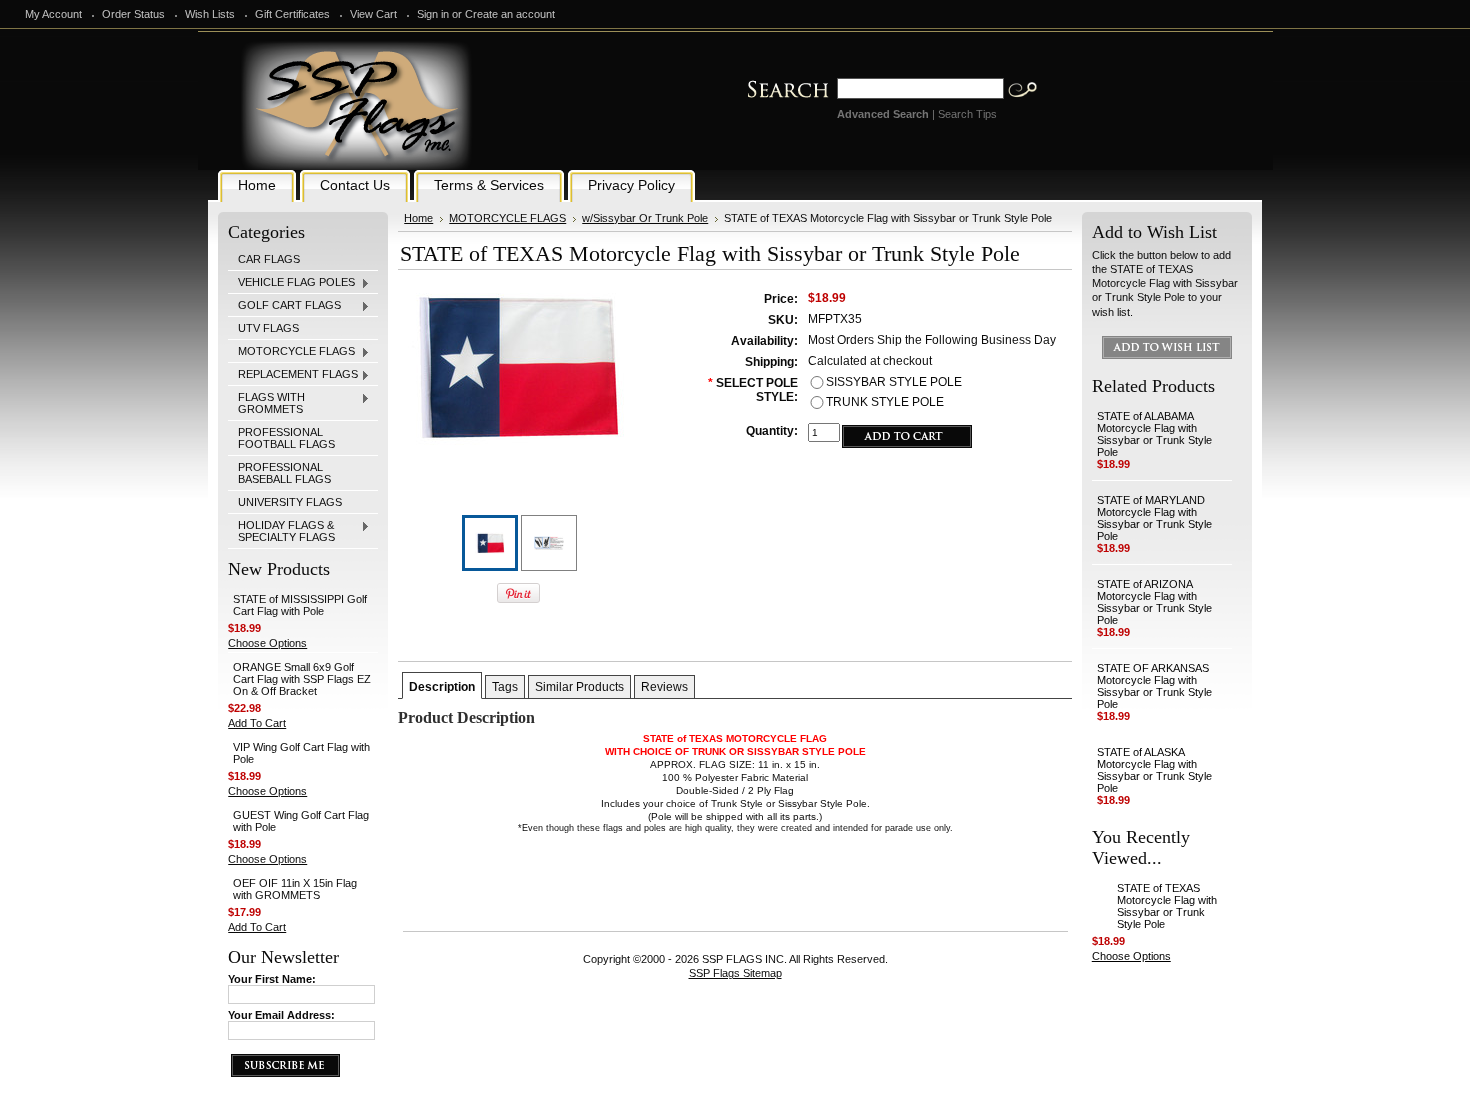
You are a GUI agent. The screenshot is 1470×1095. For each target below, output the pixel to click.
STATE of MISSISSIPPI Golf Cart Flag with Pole (300, 605)
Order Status (133, 14)
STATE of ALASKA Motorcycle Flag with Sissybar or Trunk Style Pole (1154, 770)
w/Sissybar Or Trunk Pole (645, 218)
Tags (505, 687)
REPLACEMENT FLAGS (293, 375)
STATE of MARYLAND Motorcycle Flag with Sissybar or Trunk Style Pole (1154, 518)
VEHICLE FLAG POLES (291, 283)
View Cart (373, 14)
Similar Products (579, 687)
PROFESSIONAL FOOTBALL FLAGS (286, 438)
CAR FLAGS (269, 259)
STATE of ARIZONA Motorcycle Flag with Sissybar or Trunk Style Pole (1154, 602)
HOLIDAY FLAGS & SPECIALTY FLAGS (281, 531)
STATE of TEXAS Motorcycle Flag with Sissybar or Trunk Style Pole (1167, 906)
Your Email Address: (281, 1015)
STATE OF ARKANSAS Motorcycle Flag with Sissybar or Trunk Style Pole (1154, 686)
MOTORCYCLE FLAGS (291, 352)
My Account (53, 14)
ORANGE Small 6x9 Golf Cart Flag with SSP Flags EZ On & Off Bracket (302, 679)
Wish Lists (210, 14)
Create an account (510, 14)
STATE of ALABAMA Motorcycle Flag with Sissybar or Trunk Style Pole (1154, 434)
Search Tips (967, 114)
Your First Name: (272, 979)
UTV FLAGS (268, 328)
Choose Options (267, 643)
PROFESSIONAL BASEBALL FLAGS (284, 473)
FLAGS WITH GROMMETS (266, 403)
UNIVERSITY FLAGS (290, 502)
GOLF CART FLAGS (284, 306)
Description (442, 687)
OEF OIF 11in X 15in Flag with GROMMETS (295, 889)
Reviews (664, 687)
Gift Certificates (292, 14)
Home (418, 218)
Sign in (433, 14)
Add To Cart (257, 723)
